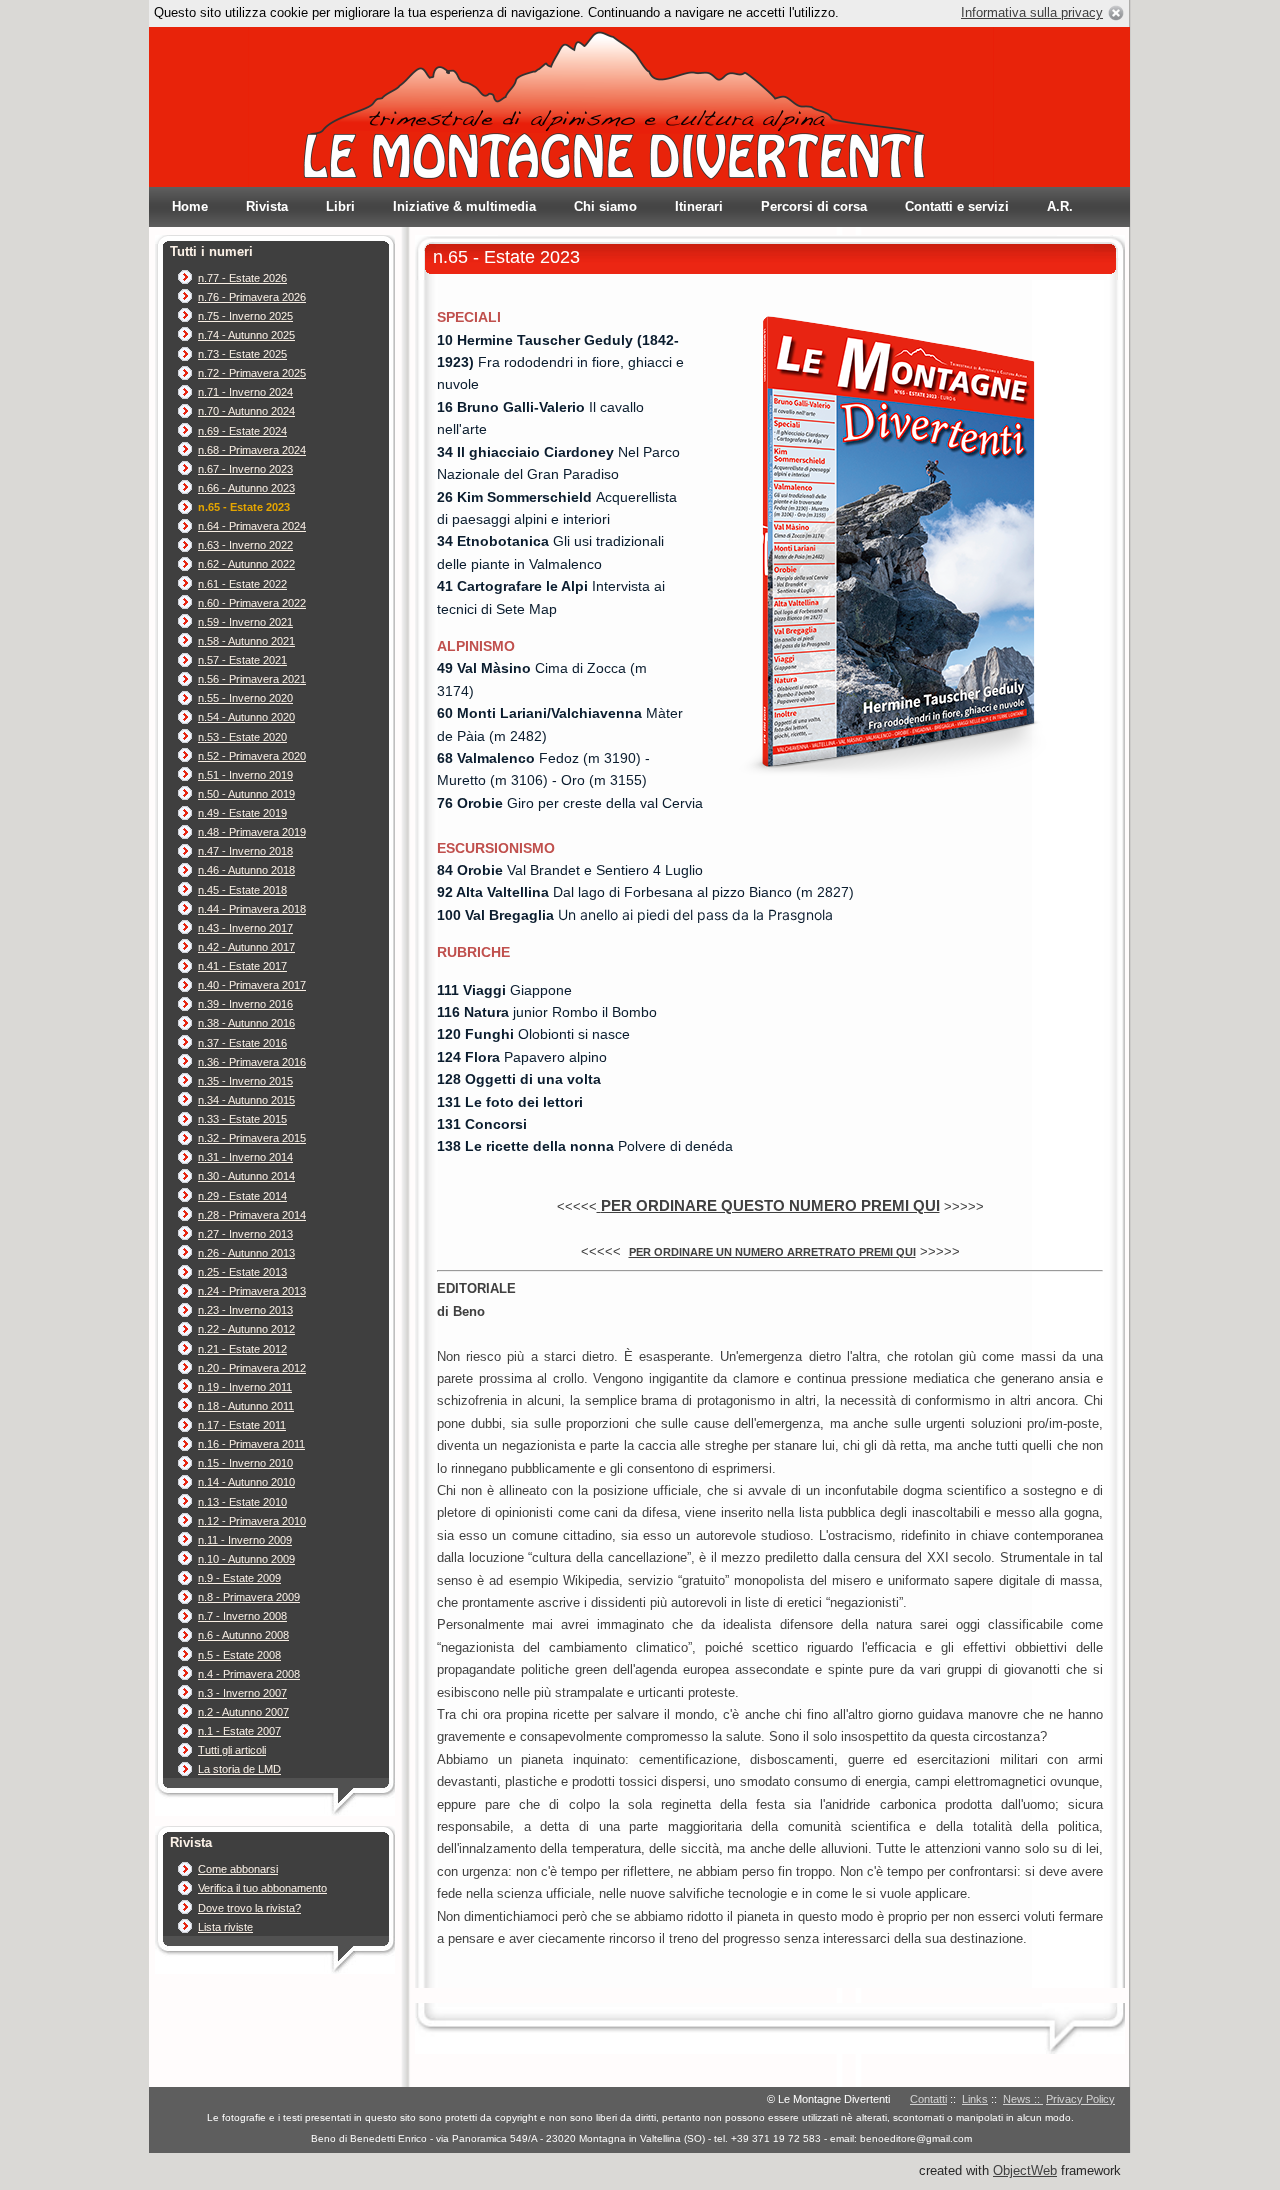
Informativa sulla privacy (1032, 12)
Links (975, 2099)
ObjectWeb (1025, 2170)
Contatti (928, 2099)
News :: (1023, 2099)
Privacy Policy (1080, 2099)
